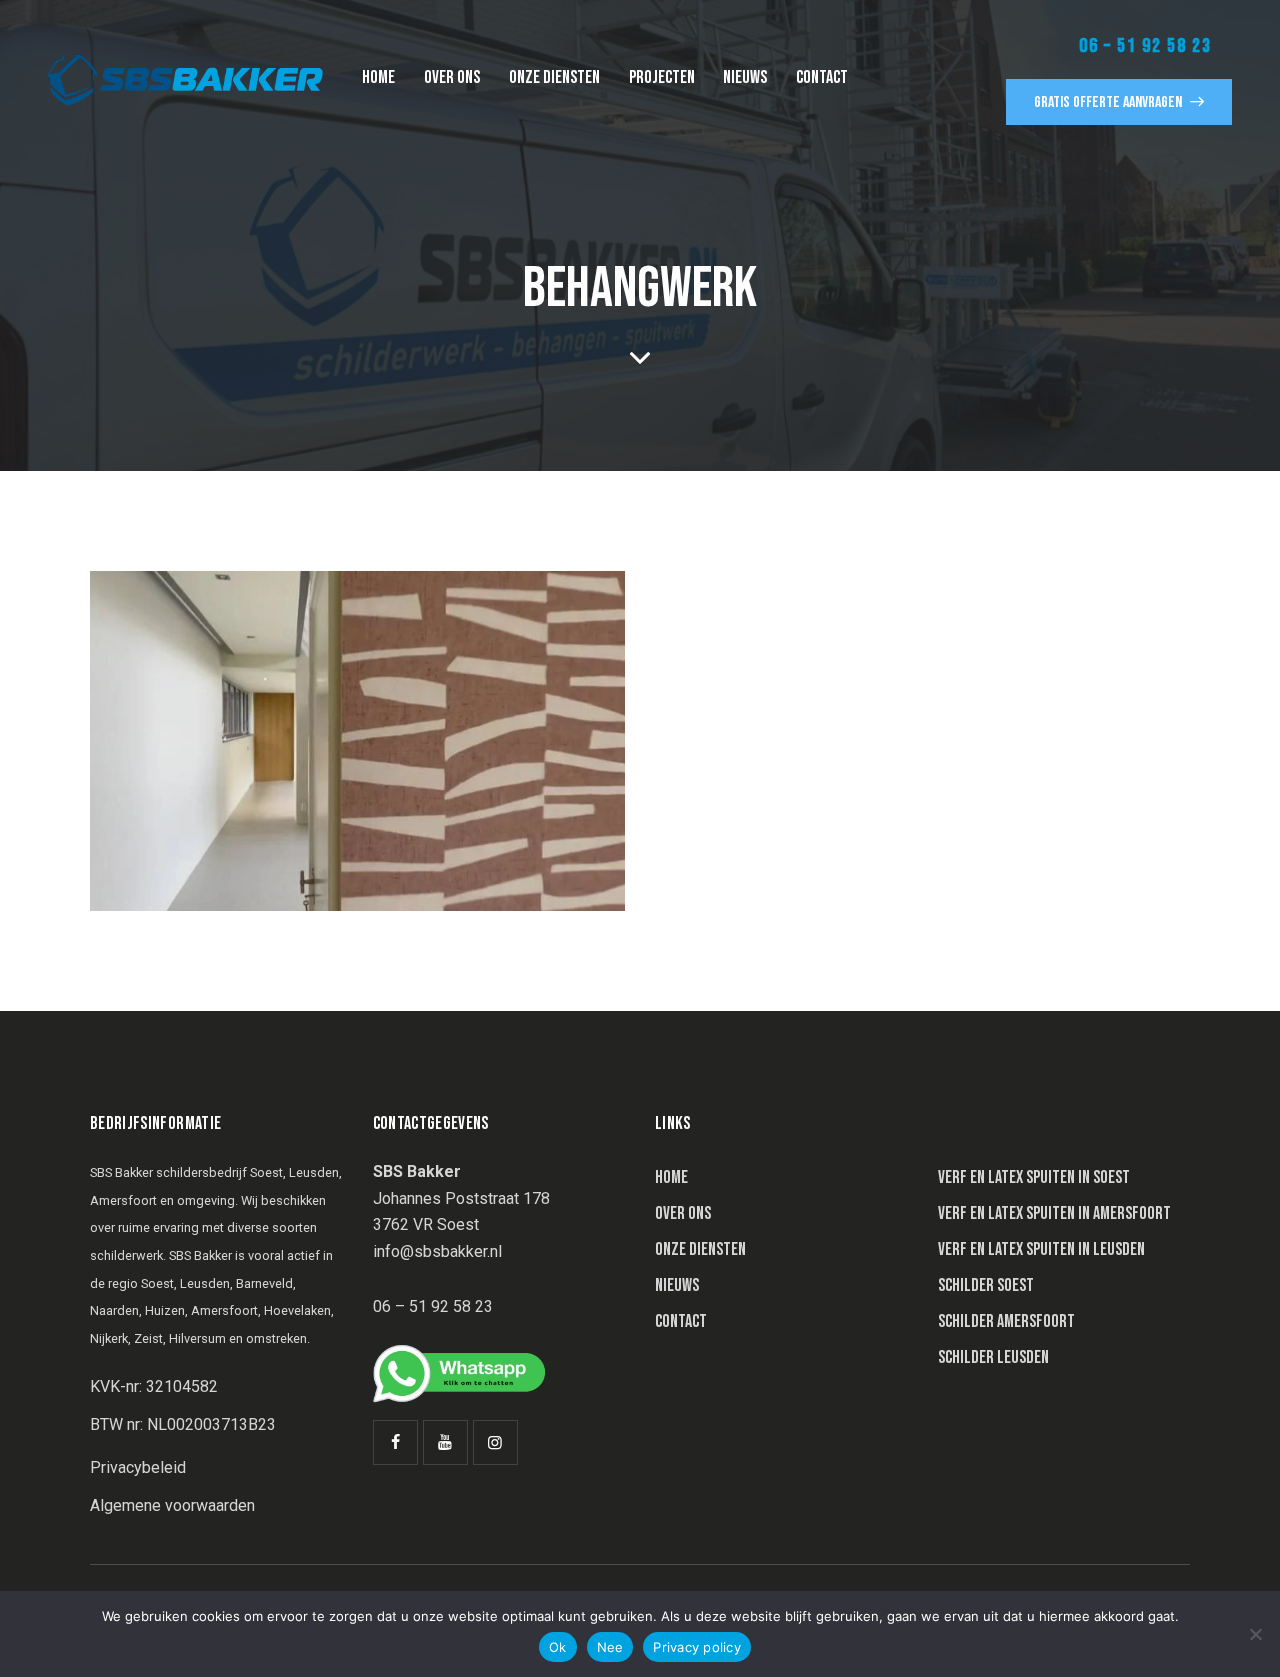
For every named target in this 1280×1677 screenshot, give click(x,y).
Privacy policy (697, 1647)
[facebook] (395, 1442)
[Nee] (1255, 1634)
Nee (610, 1647)
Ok (558, 1647)
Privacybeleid (138, 1467)
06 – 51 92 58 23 (1145, 46)
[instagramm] (495, 1442)
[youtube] (445, 1442)
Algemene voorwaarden (172, 1505)
